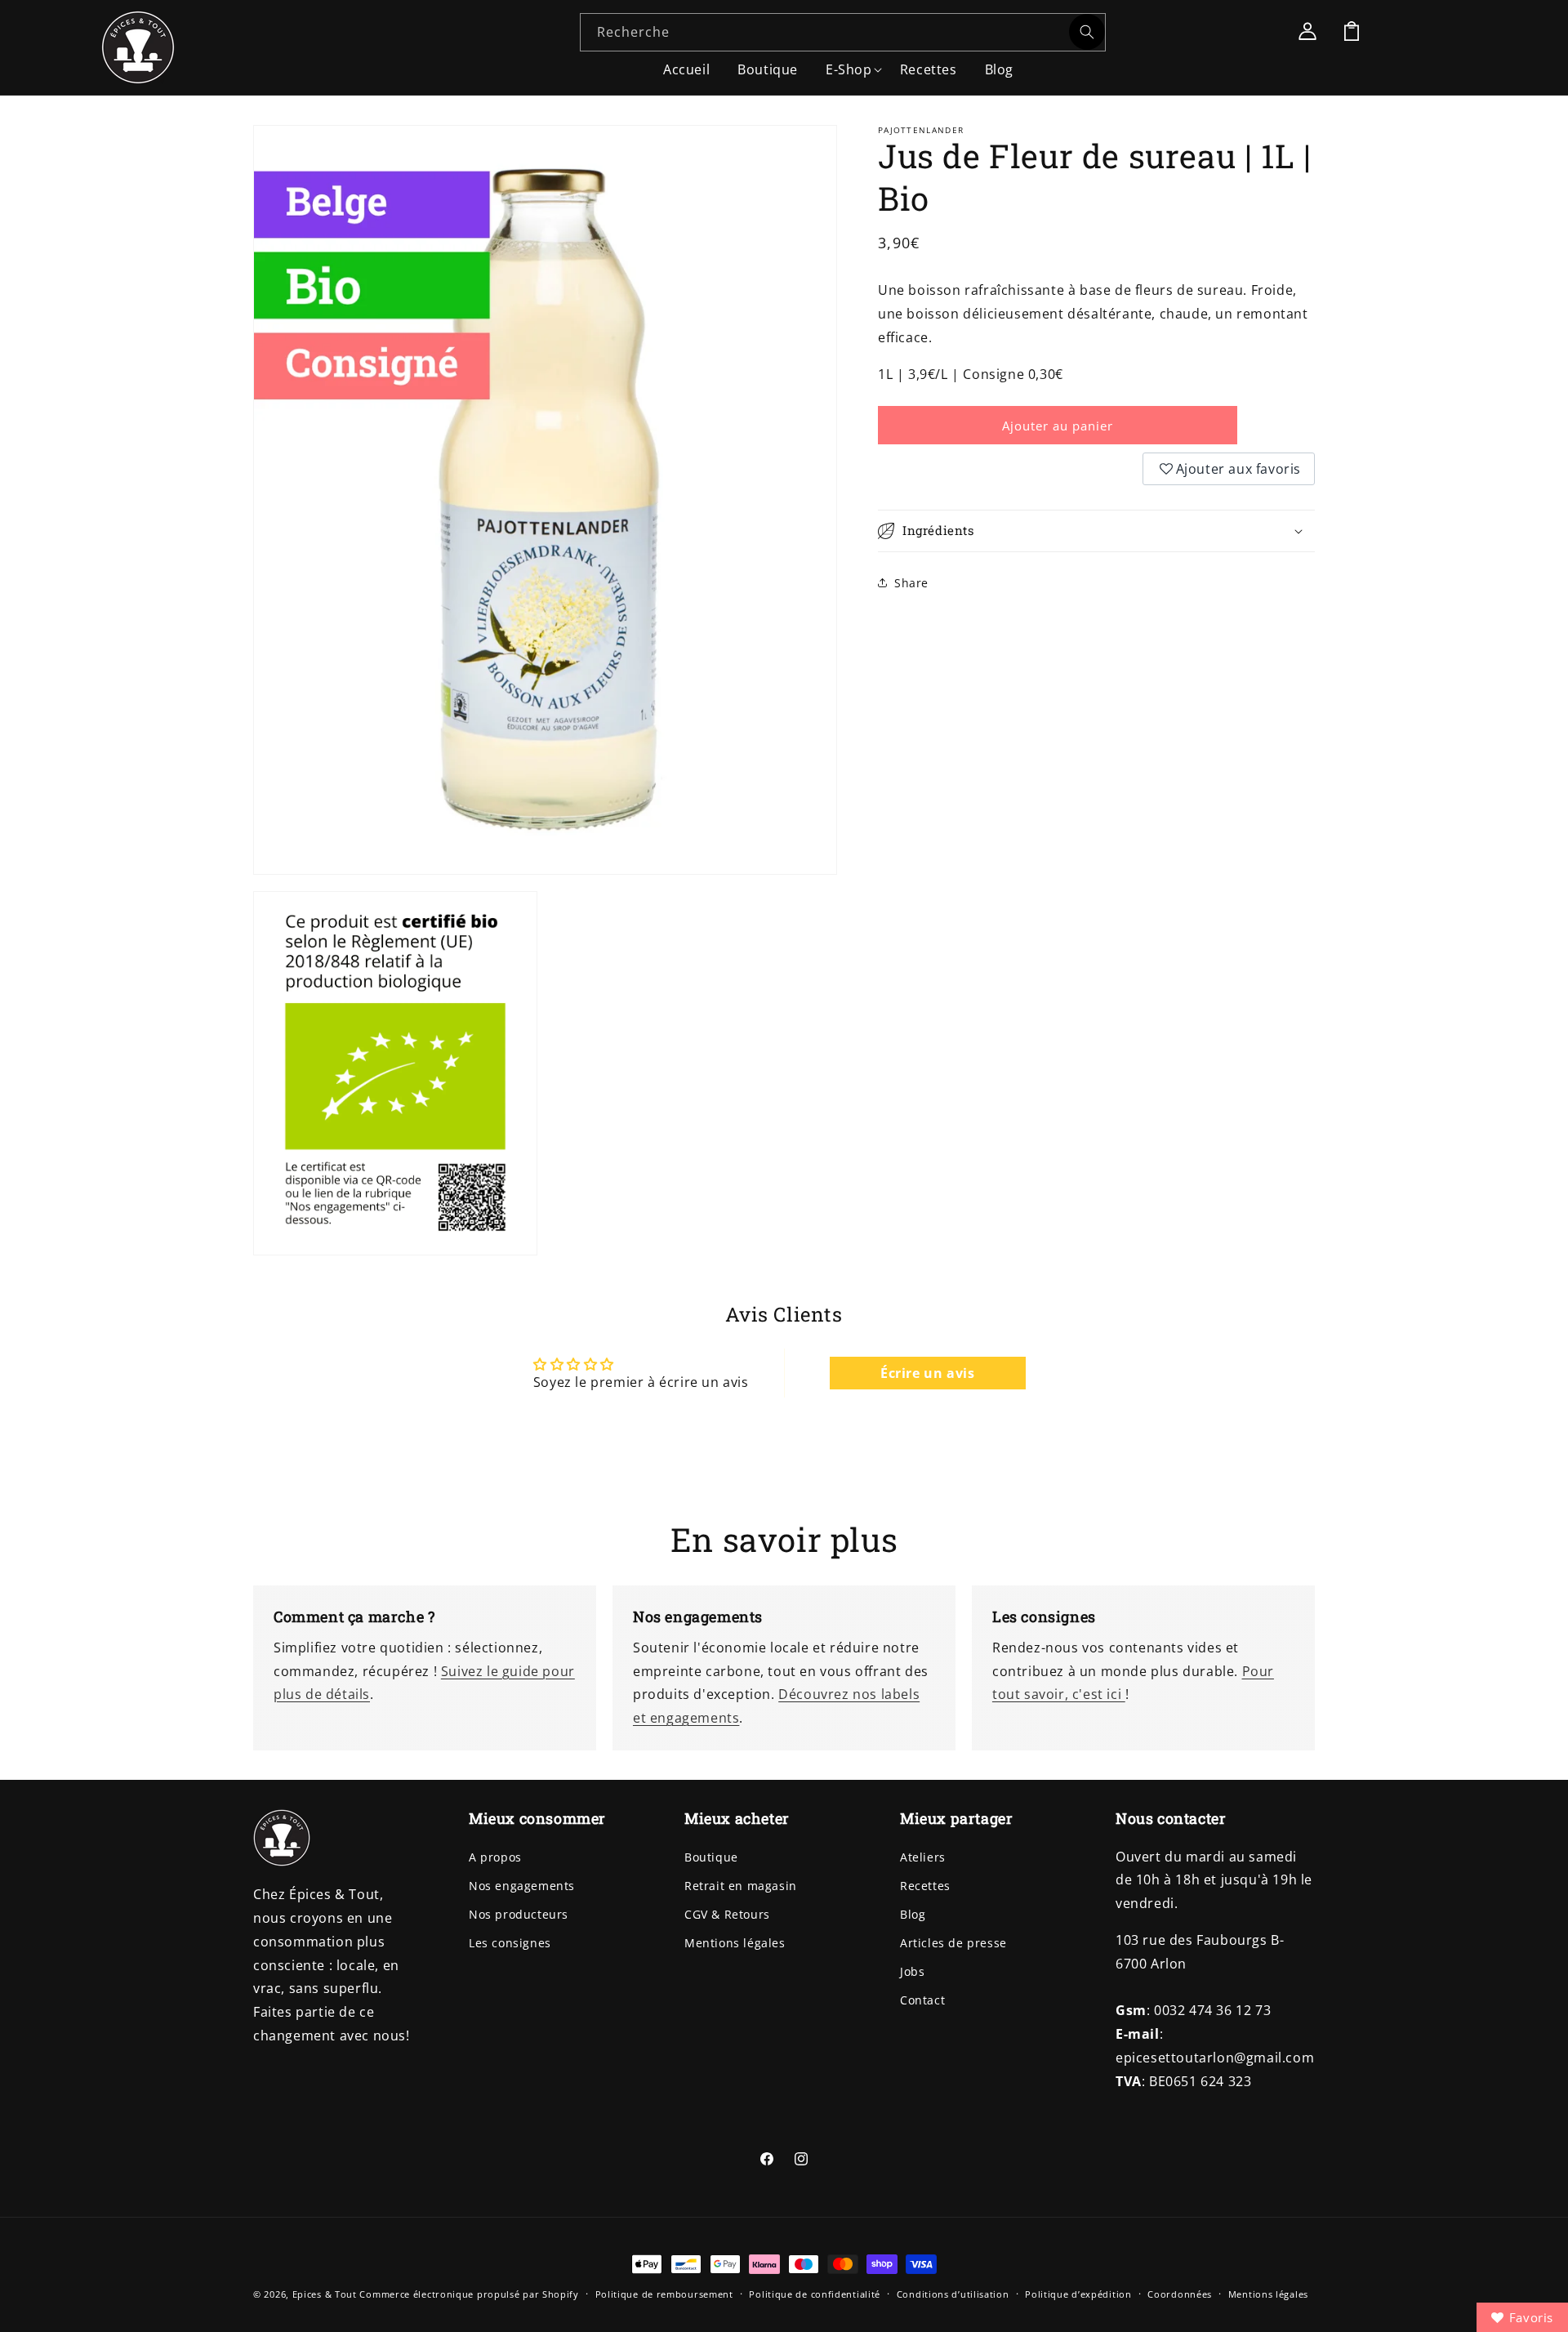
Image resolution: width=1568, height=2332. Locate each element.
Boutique (711, 1857)
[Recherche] (1087, 32)
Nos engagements (522, 1886)
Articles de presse (953, 1943)
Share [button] (911, 582)
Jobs (912, 1972)
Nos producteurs (519, 1914)
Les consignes (510, 1943)
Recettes (925, 1886)
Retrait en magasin (741, 1886)
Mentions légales (735, 1943)
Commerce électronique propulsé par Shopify (469, 2294)
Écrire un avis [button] (927, 1373)
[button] (849, 65)
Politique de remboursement (664, 2293)
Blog (913, 1914)
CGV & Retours (727, 1914)
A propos (495, 1857)
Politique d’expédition (1078, 2293)
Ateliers (923, 1857)
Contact (922, 2001)
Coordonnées (1180, 2293)
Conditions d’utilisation (953, 2293)
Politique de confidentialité (815, 2293)
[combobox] (843, 32)
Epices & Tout (325, 2294)
